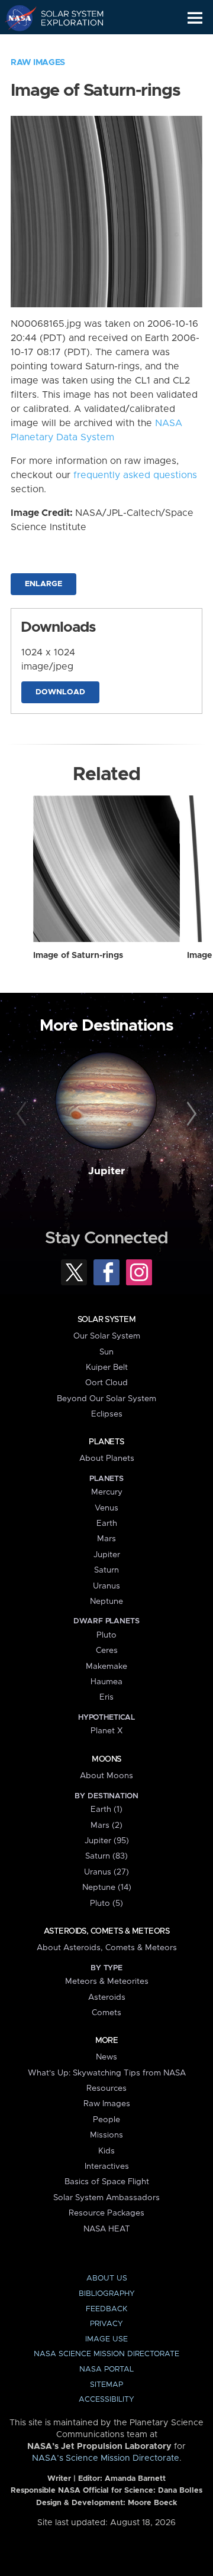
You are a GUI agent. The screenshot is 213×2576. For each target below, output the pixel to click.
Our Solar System (107, 1336)
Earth (107, 1523)
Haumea (106, 1682)
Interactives (107, 2166)
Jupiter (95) (107, 1841)
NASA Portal (106, 2369)
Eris (106, 1697)
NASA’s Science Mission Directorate (106, 2458)
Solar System (106, 1320)
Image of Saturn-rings (78, 956)
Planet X (106, 1731)
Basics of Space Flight (107, 2182)
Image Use (106, 2339)
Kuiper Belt (107, 1367)
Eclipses (107, 1414)
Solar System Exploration (65, 18)
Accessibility (106, 2400)
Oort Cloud (106, 1383)
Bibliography (107, 2294)
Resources (106, 2088)
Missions (106, 2135)
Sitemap (106, 2385)
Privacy (106, 2324)
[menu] (195, 18)
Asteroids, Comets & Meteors (106, 1931)
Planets (106, 1442)
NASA (16, 18)
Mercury (107, 1492)
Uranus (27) (106, 1872)
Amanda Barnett (135, 2479)
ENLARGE (43, 584)
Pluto (106, 1635)
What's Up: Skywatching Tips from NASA (107, 2073)
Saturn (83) (106, 1856)
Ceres (107, 1651)
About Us (107, 2278)
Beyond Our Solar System (106, 1399)
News (106, 2057)
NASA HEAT (107, 2229)
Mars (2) (106, 1825)
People (106, 2120)
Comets (106, 2013)
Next (190, 1115)
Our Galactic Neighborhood (65, 45)
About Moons (106, 1776)
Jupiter (106, 1171)
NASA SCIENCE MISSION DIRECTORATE (106, 2354)
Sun (106, 1352)
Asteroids (107, 1997)
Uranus (106, 1586)
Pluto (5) (106, 1903)
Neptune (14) (107, 1888)
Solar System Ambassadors (106, 2198)
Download (60, 692)
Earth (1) (106, 1810)
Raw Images (38, 63)
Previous (23, 1115)
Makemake (106, 1667)
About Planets (107, 1458)
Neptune (106, 1602)
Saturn (106, 1570)
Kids (106, 2151)
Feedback (106, 2309)
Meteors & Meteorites (107, 1981)
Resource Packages (106, 2213)
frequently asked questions (135, 475)
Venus (106, 1508)
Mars (106, 1539)
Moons (106, 1759)
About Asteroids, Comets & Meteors (107, 1948)
